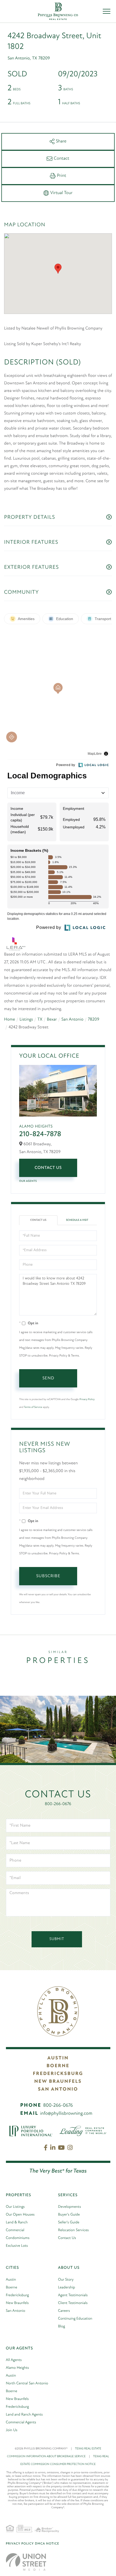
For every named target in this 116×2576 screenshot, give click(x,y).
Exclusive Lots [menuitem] (17, 2246)
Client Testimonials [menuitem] (73, 2303)
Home (10, 1019)
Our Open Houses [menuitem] (20, 2215)
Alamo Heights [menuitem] (18, 2368)
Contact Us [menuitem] (67, 2238)
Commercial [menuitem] (15, 2230)
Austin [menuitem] (11, 2280)
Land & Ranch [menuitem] (17, 2222)
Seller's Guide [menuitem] (69, 2222)
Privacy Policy (87, 1399)
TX (40, 1019)
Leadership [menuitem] (66, 2287)
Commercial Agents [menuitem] (21, 2422)
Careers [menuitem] (64, 2311)
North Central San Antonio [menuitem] (27, 2383)
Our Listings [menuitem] (15, 2207)
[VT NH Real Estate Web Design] (26, 2562)
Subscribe (48, 1576)
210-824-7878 (40, 1134)
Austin (58, 2058)
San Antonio (72, 1019)
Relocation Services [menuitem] (73, 2230)
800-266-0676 (58, 1804)
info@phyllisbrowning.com (66, 2114)
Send (48, 1378)
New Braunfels (58, 2082)
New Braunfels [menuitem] (17, 2303)
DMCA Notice (47, 2544)
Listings (26, 1019)
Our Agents (28, 1181)
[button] (58, 269)
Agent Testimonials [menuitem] (73, 2295)
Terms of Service (33, 1407)
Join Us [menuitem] (12, 2430)
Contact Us (48, 1168)
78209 (94, 1019)
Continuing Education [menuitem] (75, 2319)
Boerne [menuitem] (12, 2287)
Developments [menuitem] (69, 2207)
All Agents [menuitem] (14, 2360)
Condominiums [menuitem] (18, 2238)
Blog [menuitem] (62, 2326)
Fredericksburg (58, 2074)
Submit (57, 1939)
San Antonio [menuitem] (16, 2311)
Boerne (58, 2066)
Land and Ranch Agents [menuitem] (24, 2415)
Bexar (52, 1019)
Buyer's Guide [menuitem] (69, 2215)
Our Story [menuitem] (66, 2280)
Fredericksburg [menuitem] (17, 2295)
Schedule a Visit (77, 1220)
